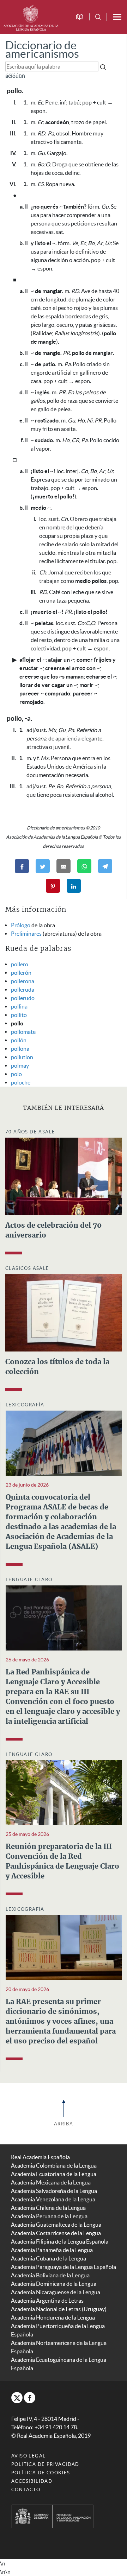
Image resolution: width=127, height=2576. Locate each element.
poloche (21, 1082)
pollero (20, 964)
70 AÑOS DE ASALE (30, 1132)
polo (16, 1074)
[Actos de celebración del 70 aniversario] (64, 1176)
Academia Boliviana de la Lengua (50, 2275)
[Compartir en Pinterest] (53, 886)
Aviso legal (28, 2456)
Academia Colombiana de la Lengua (54, 2165)
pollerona (23, 981)
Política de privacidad (45, 2464)
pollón (19, 1040)
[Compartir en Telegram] (105, 866)
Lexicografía (25, 1405)
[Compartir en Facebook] (22, 866)
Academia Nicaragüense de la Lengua (56, 2292)
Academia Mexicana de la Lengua (51, 2182)
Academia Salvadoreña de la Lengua (54, 2191)
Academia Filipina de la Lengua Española (60, 2241)
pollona (20, 1049)
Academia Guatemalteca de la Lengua (56, 2225)
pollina (19, 1006)
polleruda (23, 990)
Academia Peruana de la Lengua (49, 2216)
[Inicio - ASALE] (31, 17)
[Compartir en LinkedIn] (74, 886)
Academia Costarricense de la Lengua (56, 2233)
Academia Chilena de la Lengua (48, 2208)
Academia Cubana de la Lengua (49, 2258)
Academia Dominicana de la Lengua (54, 2284)
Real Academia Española (40, 2157)
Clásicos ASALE (27, 1268)
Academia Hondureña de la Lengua (53, 2317)
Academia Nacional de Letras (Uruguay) (59, 2309)
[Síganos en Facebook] (30, 2398)
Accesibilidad (32, 2481)
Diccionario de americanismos (42, 49)
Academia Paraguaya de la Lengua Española (64, 2267)
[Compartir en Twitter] (43, 866)
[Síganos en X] (17, 2398)
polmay (20, 1066)
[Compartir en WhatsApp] (84, 866)
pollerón (21, 973)
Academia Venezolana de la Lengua (53, 2199)
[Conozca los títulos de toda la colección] (64, 1312)
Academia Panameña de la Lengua (52, 2250)
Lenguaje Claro (29, 1580)
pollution (22, 1057)
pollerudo (23, 998)
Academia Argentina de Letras (47, 2301)
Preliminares (26, 934)
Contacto (26, 2490)
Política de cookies (41, 2473)
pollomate (23, 1032)
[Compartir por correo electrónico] (64, 866)
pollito (19, 1015)
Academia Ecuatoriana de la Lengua (54, 2174)
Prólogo (21, 925)
